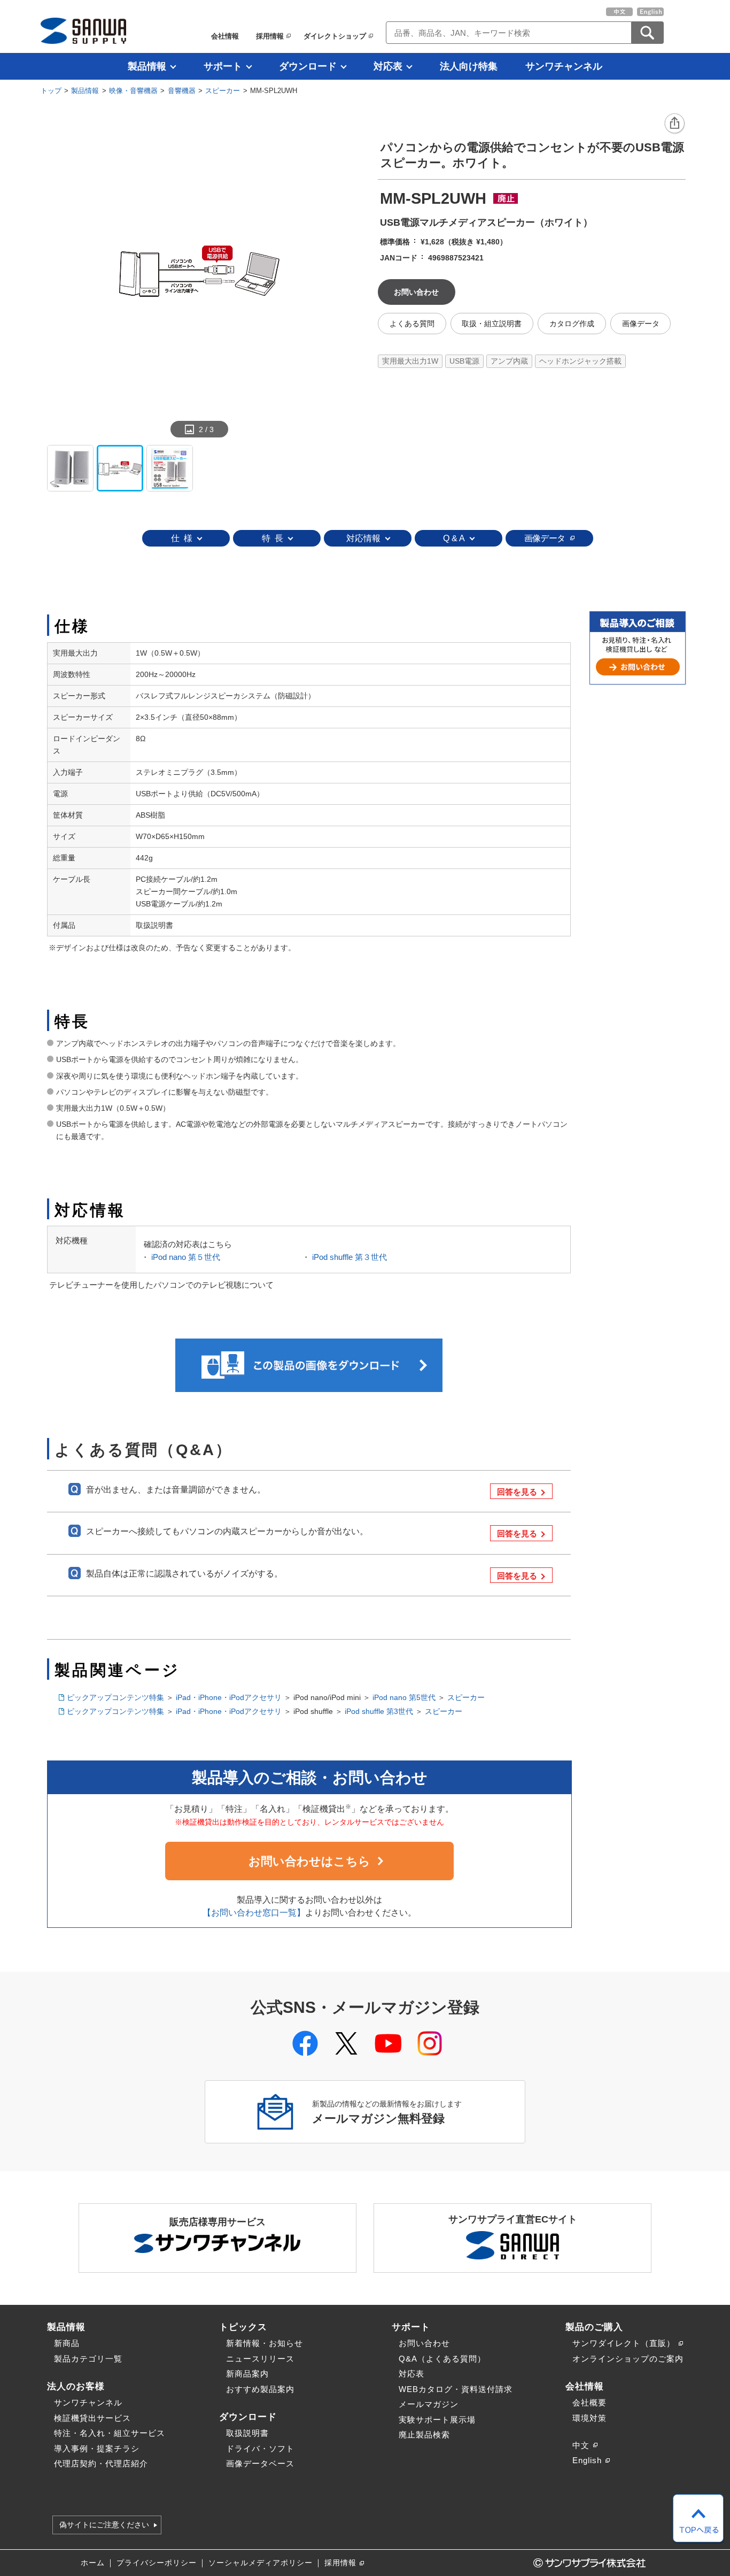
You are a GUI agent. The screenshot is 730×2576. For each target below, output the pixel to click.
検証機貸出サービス (92, 2418)
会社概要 (589, 2402)
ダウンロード (308, 66)
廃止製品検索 (424, 2435)
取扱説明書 (247, 2433)
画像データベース (260, 2463)
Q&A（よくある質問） (442, 2359)
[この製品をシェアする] (675, 124)
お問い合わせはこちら (309, 1861)
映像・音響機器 (133, 91)
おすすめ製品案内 (260, 2389)
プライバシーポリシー (157, 2563)
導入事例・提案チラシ (97, 2448)
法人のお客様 (76, 2386)
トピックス (243, 2327)
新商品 (67, 2343)
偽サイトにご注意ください (104, 2525)
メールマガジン (429, 2404)
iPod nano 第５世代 (186, 1257)
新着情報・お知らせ (265, 2343)
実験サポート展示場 (437, 2420)
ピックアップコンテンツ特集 (115, 1697)
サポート (223, 66)
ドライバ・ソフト (260, 2448)
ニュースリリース (260, 2359)
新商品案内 (247, 2374)
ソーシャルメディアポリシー (261, 2563)
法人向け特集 (469, 66)
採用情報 (270, 36)
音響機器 (182, 91)
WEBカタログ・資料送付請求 (456, 2389)
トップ (51, 91)
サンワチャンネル (564, 66)
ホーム (93, 2563)
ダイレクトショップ (335, 36)
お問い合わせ (424, 2343)
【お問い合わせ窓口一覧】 (254, 1913)
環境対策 (589, 2418)
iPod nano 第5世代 (404, 1697)
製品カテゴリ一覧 (88, 2359)
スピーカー (223, 91)
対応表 (388, 66)
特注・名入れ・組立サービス (110, 2433)
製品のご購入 (594, 2327)
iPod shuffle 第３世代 (350, 1257)
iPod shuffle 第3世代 (379, 1711)
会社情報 (225, 36)
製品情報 (147, 66)
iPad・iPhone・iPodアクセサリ (229, 1697)
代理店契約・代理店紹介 (101, 2463)
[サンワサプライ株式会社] (83, 31)
